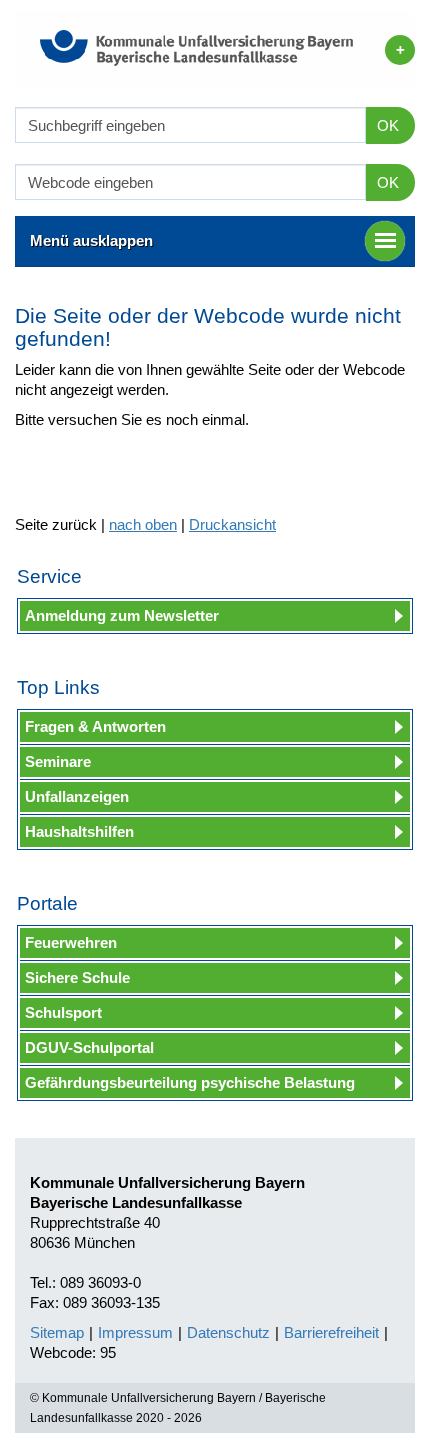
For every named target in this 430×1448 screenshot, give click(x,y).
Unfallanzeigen (77, 796)
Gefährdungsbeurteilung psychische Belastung (190, 1082)
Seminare (58, 761)
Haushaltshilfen (79, 831)
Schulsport (63, 1012)
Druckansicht (232, 524)
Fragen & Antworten (95, 726)
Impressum (135, 1332)
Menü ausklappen (91, 240)
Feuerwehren (71, 942)
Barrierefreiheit (331, 1332)
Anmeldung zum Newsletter (122, 615)
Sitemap (57, 1332)
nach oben (143, 524)
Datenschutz (228, 1332)
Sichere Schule (77, 977)
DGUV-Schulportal (89, 1047)
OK (388, 125)
